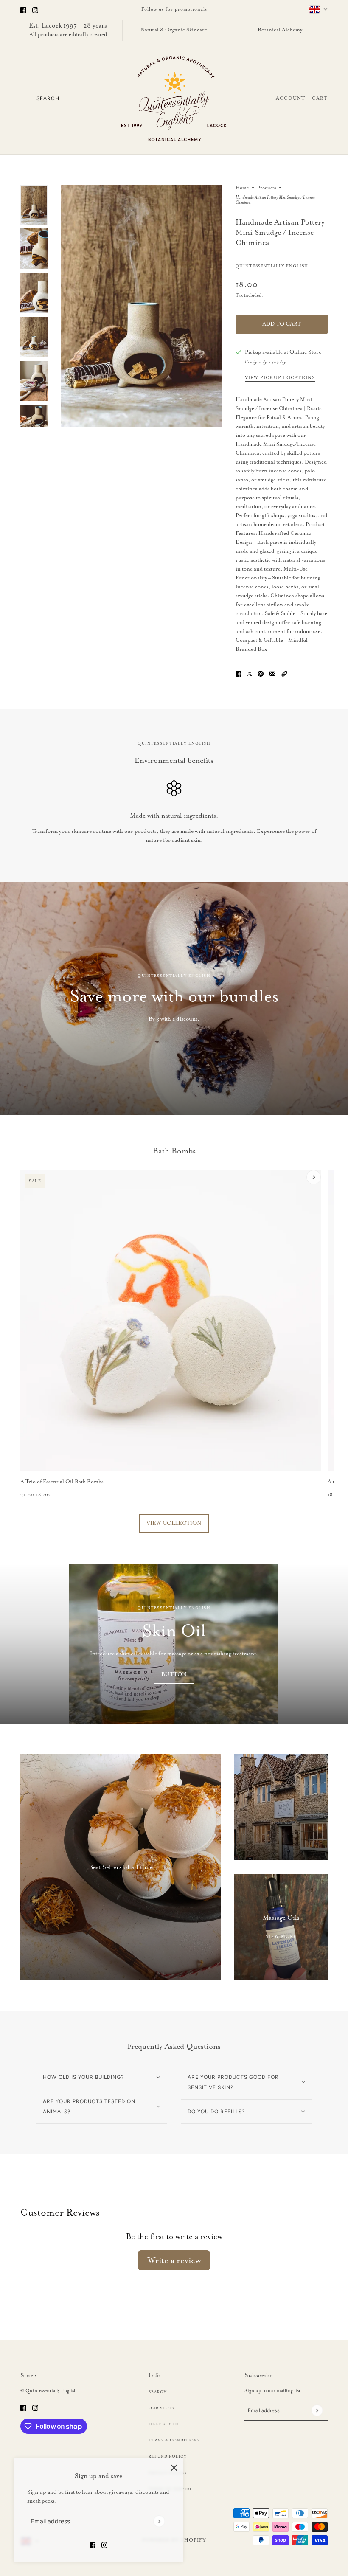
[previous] (34, 1177)
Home (242, 188)
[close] (174, 2467)
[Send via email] (272, 673)
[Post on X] (250, 673)
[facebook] (23, 9)
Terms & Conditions (174, 2440)
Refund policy (168, 2456)
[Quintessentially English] (174, 98)
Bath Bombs (174, 1151)
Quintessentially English (272, 266)
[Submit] (159, 2521)
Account (290, 98)
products (267, 188)
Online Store (305, 352)
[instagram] (35, 9)
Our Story (162, 2408)
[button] (284, 673)
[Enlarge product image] (142, 306)
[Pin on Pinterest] (261, 673)
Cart (320, 98)
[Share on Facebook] (239, 673)
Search (48, 98)
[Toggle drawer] (25, 98)
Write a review (174, 2260)
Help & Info (164, 2424)
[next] (314, 1177)
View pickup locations (280, 378)
